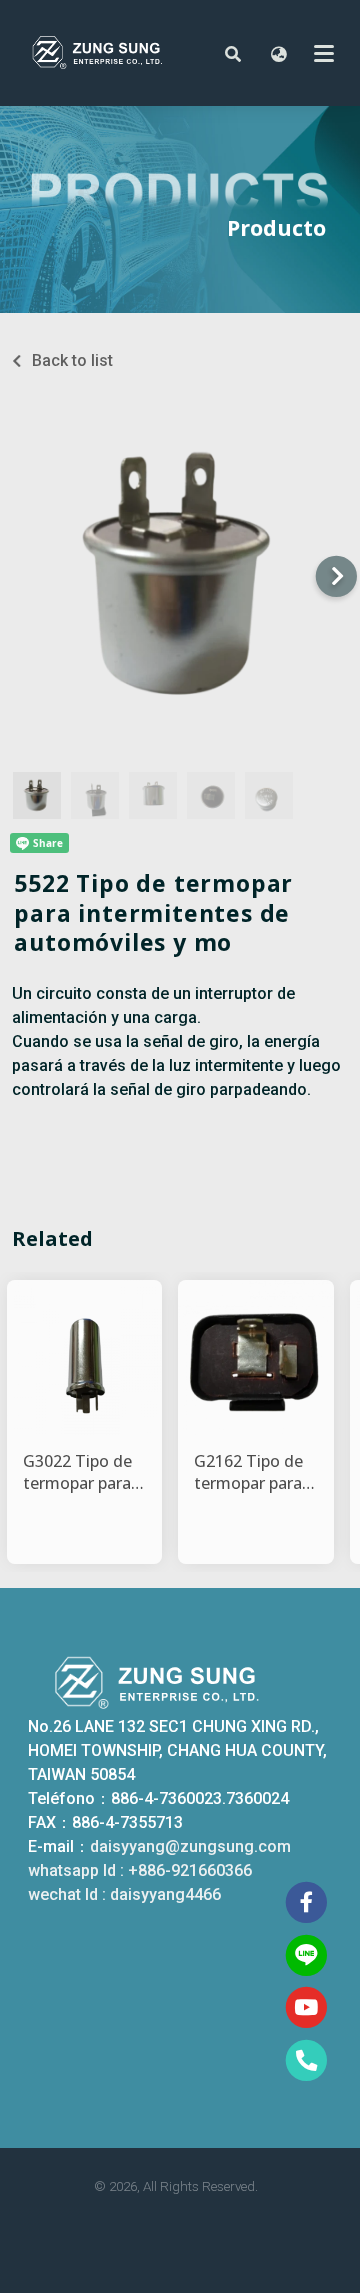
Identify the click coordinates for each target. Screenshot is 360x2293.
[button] (233, 53)
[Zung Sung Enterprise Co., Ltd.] (112, 53)
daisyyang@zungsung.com (190, 1846)
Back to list (72, 360)
